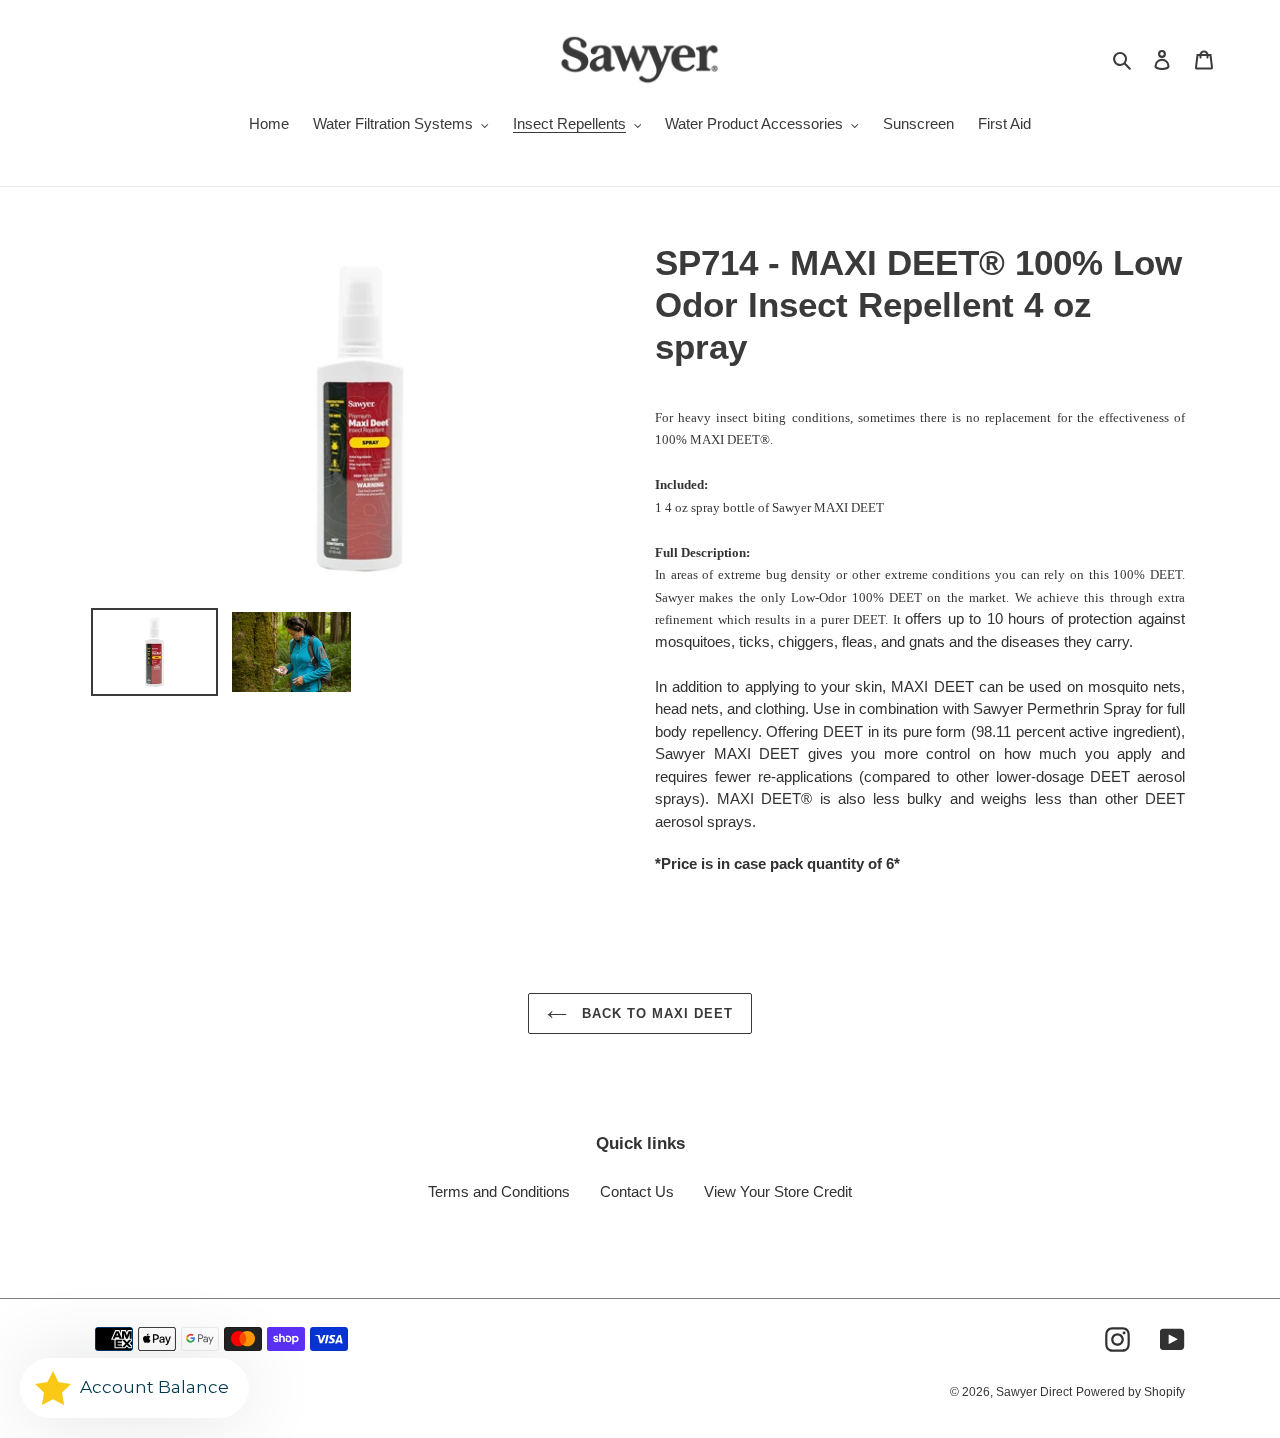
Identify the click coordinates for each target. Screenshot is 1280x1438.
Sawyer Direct (1034, 1392)
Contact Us (637, 1191)
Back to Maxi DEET (655, 1013)
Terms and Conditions (499, 1191)
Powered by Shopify (1130, 1392)
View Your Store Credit (778, 1191)
